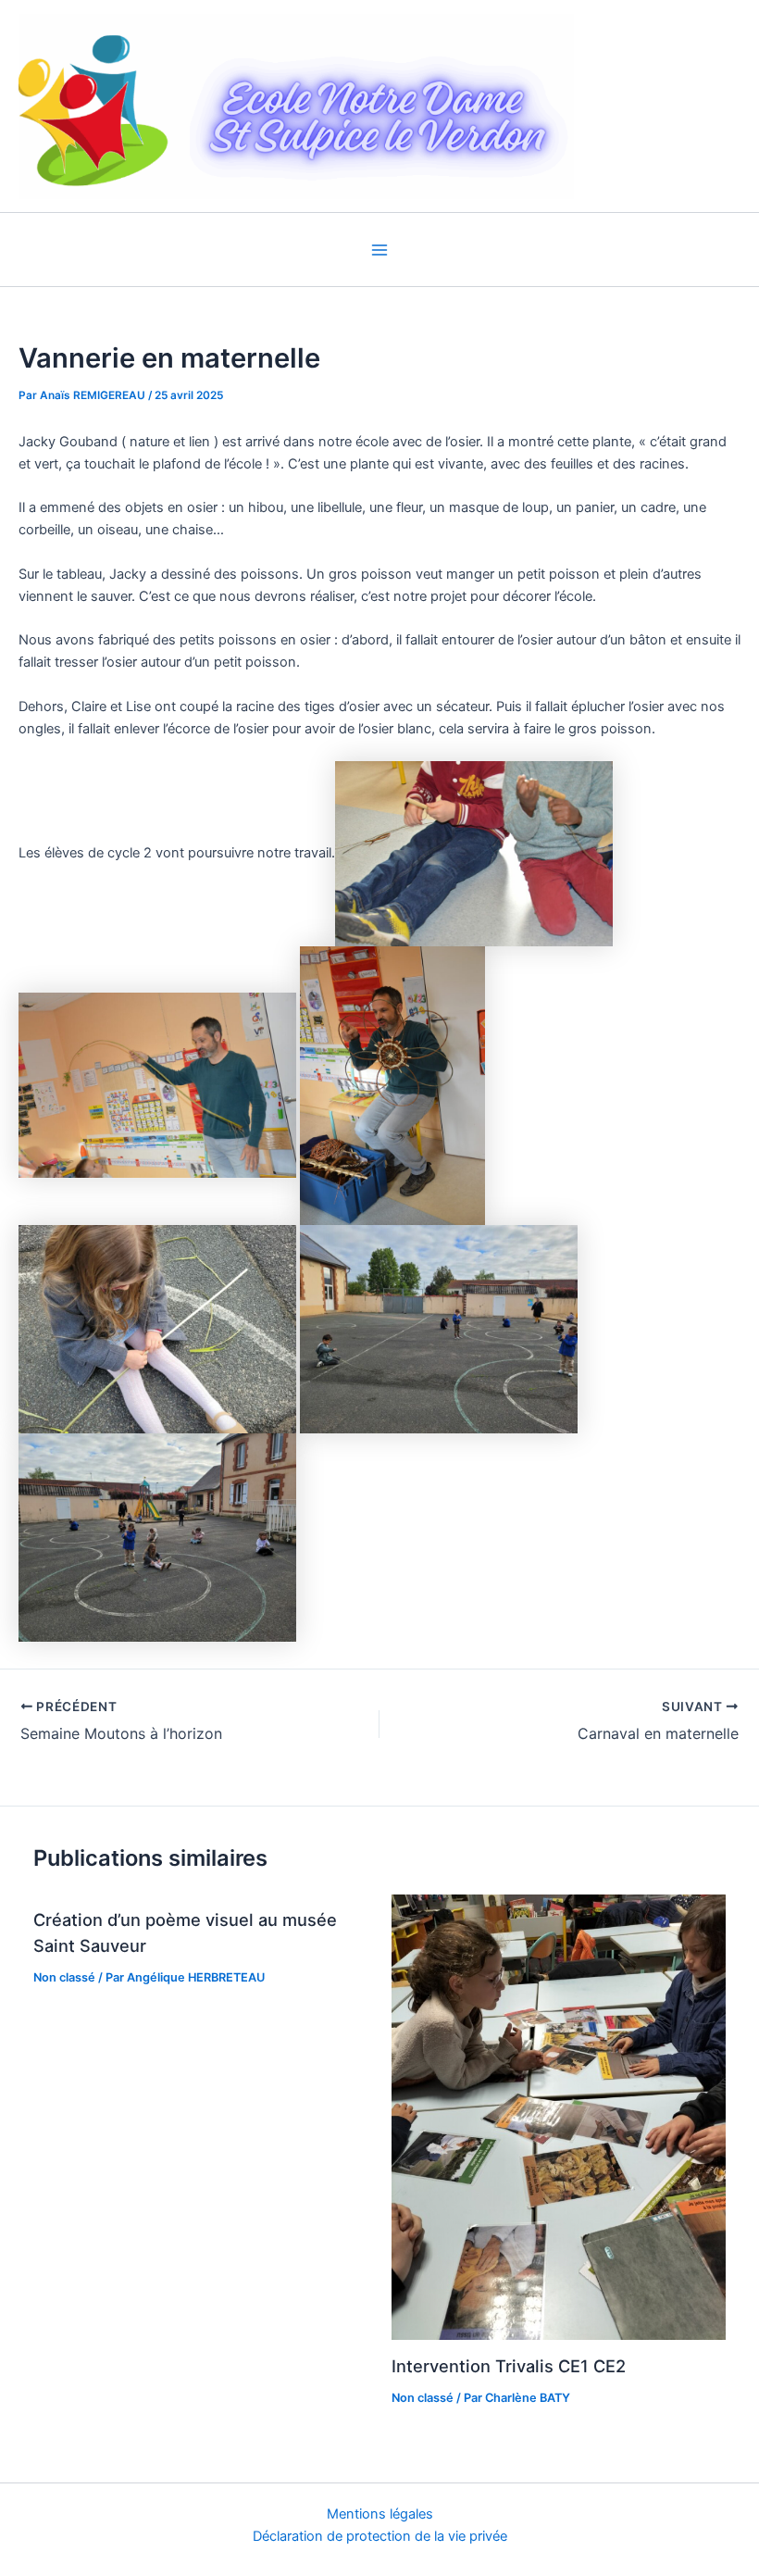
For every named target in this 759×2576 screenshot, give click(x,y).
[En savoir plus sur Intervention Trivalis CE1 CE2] (559, 2116)
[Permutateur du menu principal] (379, 250)
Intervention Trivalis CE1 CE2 (509, 2366)
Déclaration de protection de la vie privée (380, 2536)
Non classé (64, 1977)
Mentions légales (380, 2514)
